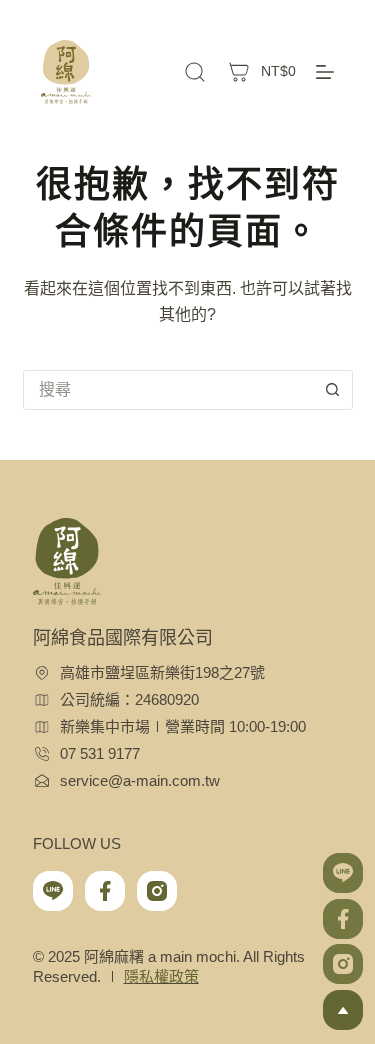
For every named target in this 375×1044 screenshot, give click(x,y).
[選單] (325, 72)
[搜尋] (195, 72)
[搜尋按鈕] (333, 390)
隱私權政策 (161, 976)
